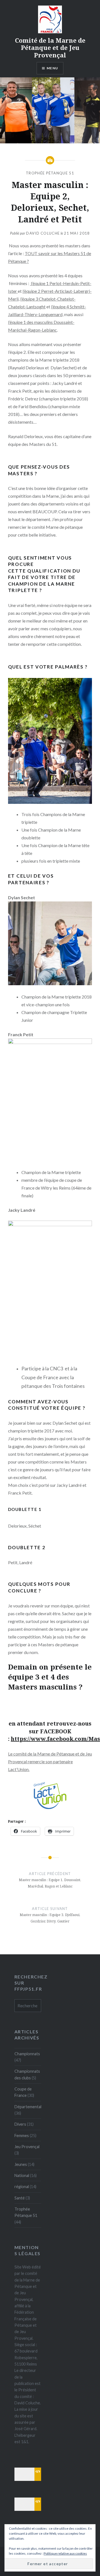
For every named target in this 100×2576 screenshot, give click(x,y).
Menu (52, 68)
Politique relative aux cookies (65, 2553)
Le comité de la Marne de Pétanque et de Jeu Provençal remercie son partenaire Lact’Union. (50, 1761)
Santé (20, 2198)
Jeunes (21, 2164)
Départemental (28, 2107)
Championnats (27, 2054)
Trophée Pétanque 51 (50, 173)
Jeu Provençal (27, 2147)
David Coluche (43, 233)
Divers (20, 2124)
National (22, 2175)
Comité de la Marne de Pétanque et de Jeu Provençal (50, 48)
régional (22, 2187)
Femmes (22, 2136)
